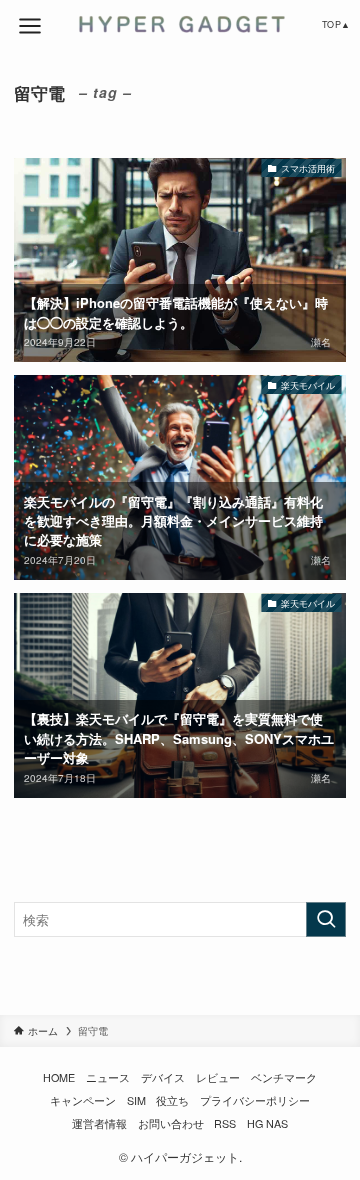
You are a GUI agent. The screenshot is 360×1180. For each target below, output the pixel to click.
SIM (136, 1100)
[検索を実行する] (326, 920)
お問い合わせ (171, 1123)
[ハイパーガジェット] (179, 24)
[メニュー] (30, 26)
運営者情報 (99, 1123)
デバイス (163, 1077)
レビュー (218, 1077)
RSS (225, 1123)
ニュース (108, 1077)
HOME (59, 1077)
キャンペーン (83, 1100)
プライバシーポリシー (255, 1100)
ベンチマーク (284, 1077)
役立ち (172, 1100)
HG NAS (267, 1123)
